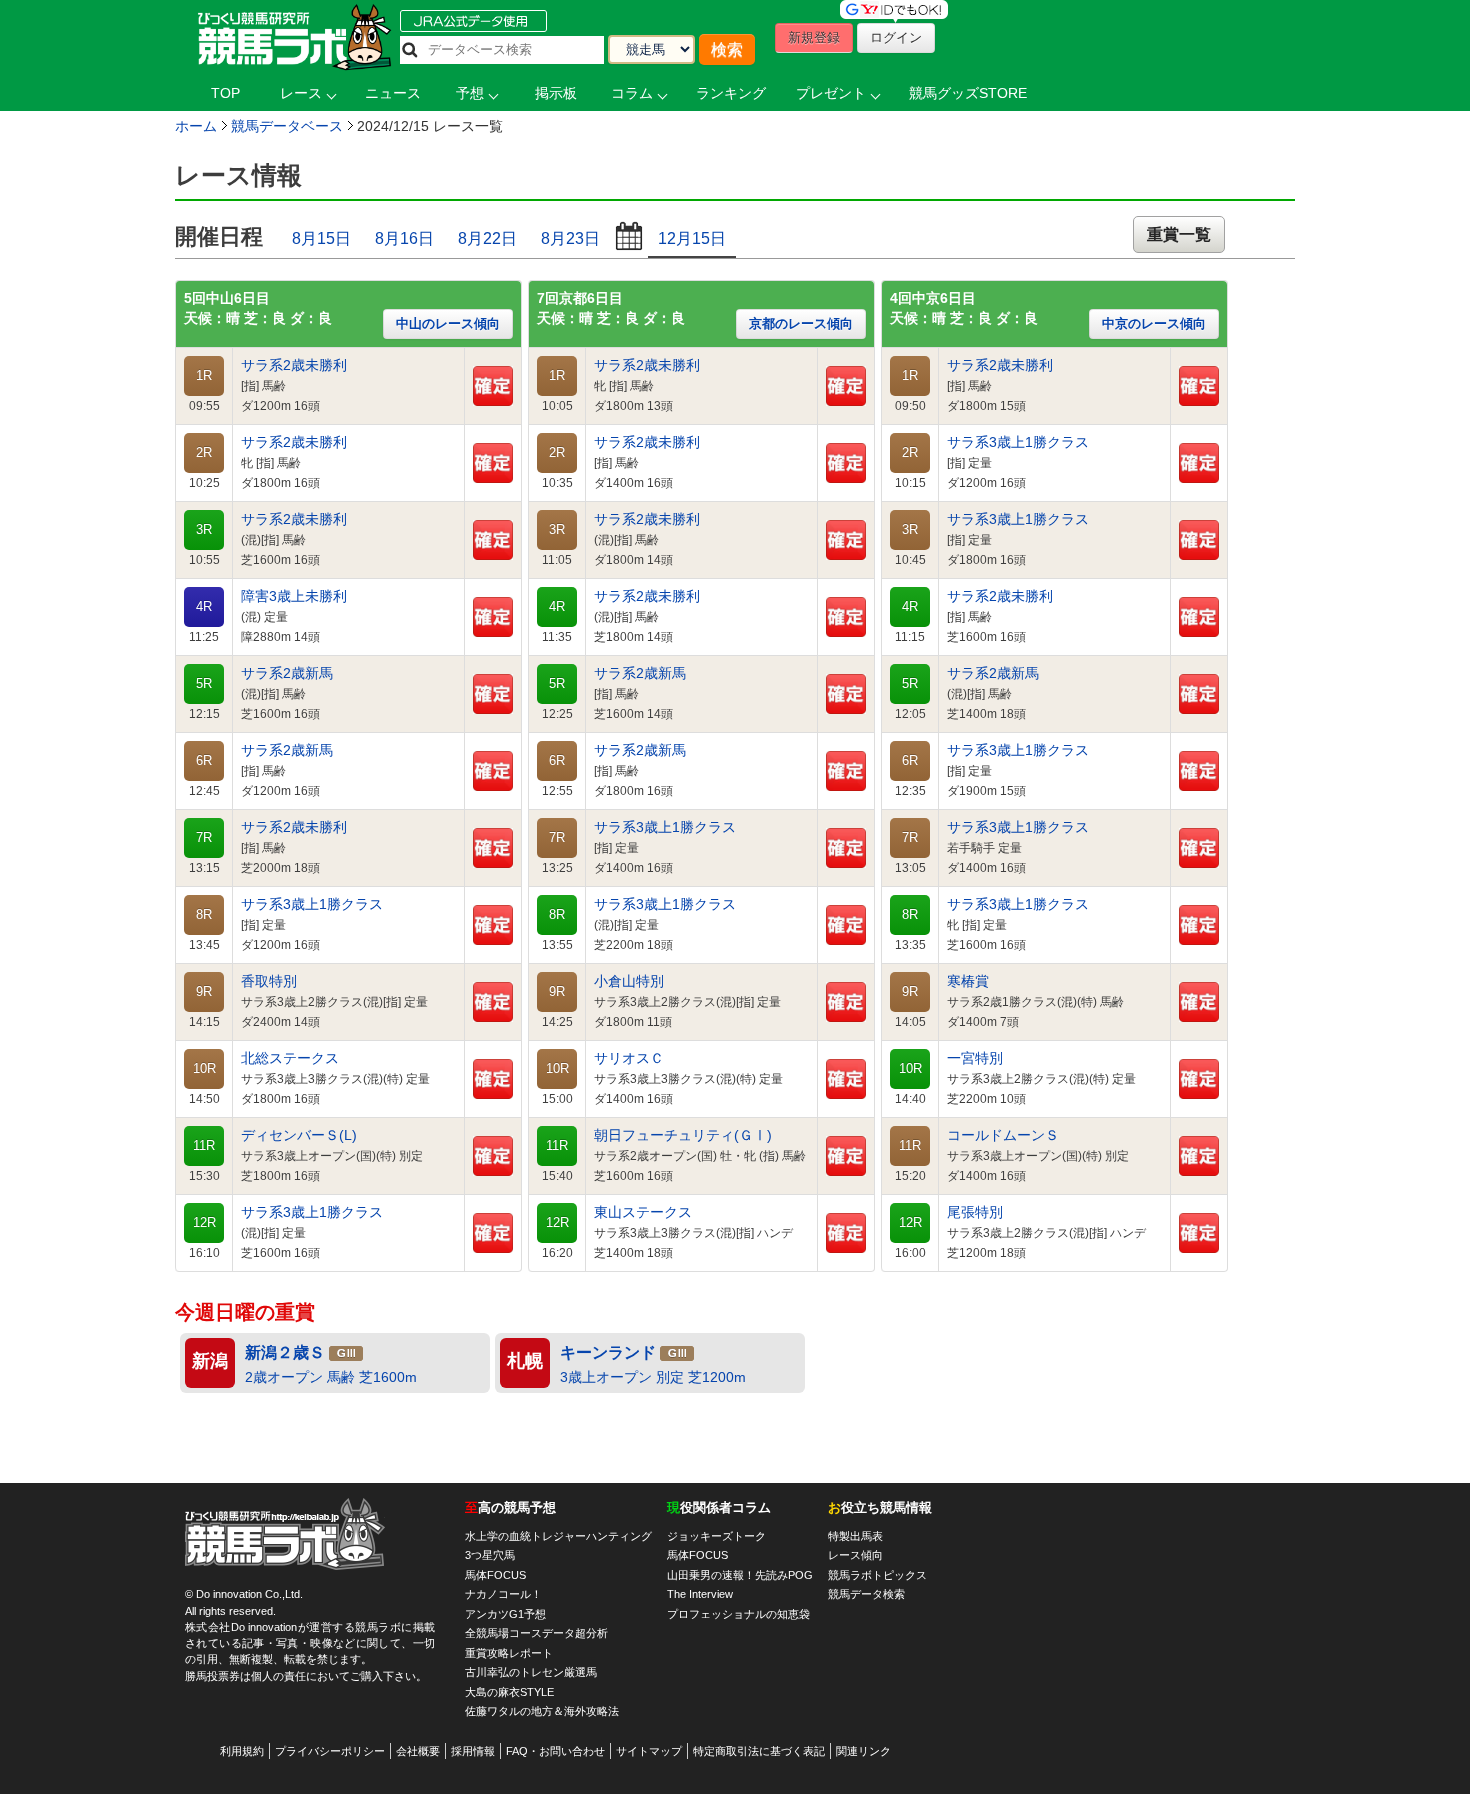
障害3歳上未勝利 (294, 596)
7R (204, 838)
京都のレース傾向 (801, 323)
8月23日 (570, 238)
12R (204, 1223)
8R (204, 915)
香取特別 (269, 981)
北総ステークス (290, 1058)
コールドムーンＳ (1003, 1135)
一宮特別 (975, 1058)
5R (204, 684)
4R (204, 607)
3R (204, 530)
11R (204, 1146)
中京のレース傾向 (1154, 323)
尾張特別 (975, 1212)
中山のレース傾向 (448, 323)
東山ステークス (643, 1212)
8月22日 (487, 238)
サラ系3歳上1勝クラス (312, 904)
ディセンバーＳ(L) (299, 1135)
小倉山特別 (629, 981)
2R (204, 453)
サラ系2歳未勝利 (294, 365)
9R (204, 992)
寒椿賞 (968, 981)
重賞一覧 (1179, 234)
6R (204, 761)
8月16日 (404, 238)
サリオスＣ (629, 1058)
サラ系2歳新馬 (287, 673)
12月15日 (692, 238)
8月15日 (321, 238)
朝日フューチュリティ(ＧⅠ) (683, 1135)
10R (204, 1069)
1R (204, 376)
